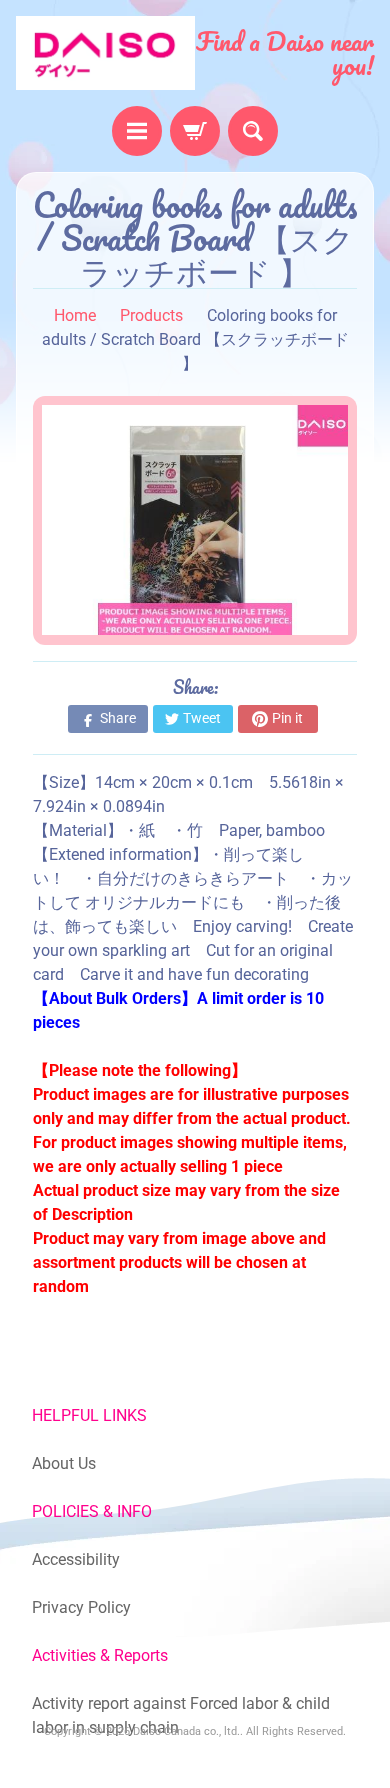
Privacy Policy (81, 1607)
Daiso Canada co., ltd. (186, 1731)
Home (75, 315)
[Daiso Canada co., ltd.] (105, 53)
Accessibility (76, 1559)
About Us (64, 1463)
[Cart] (195, 131)
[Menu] (137, 131)
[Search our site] (253, 131)
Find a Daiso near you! (285, 53)
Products (151, 315)
